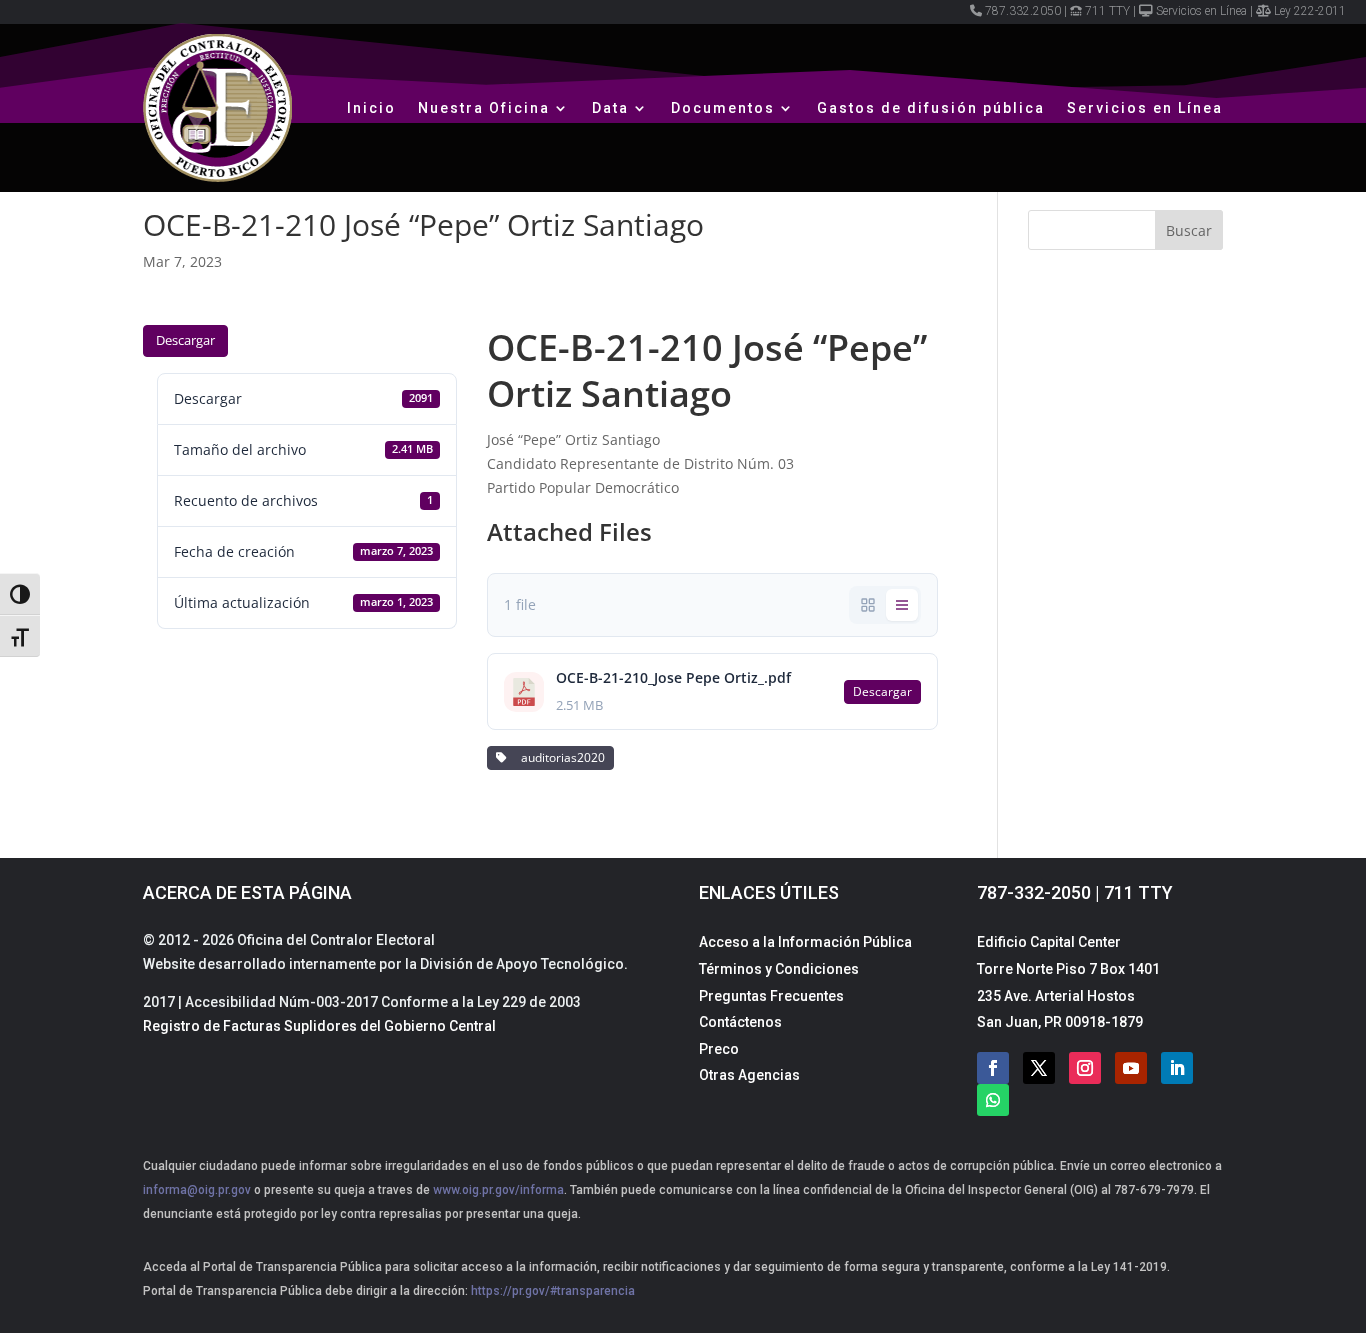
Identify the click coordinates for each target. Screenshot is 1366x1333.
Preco (719, 1049)
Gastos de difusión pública (931, 108)
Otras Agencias (749, 1075)
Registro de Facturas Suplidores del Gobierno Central (319, 1026)
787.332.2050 (1023, 11)
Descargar (185, 340)
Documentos (723, 108)
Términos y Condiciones (779, 969)
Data (610, 108)
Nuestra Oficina (484, 108)
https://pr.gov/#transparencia (553, 1291)
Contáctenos (740, 1022)
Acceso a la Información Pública (805, 942)
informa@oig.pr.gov (197, 1190)
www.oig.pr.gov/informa (497, 1190)
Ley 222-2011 (1310, 11)
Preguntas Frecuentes (771, 996)
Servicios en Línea (1201, 11)
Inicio (371, 108)
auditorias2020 (560, 757)
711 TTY (1107, 11)
